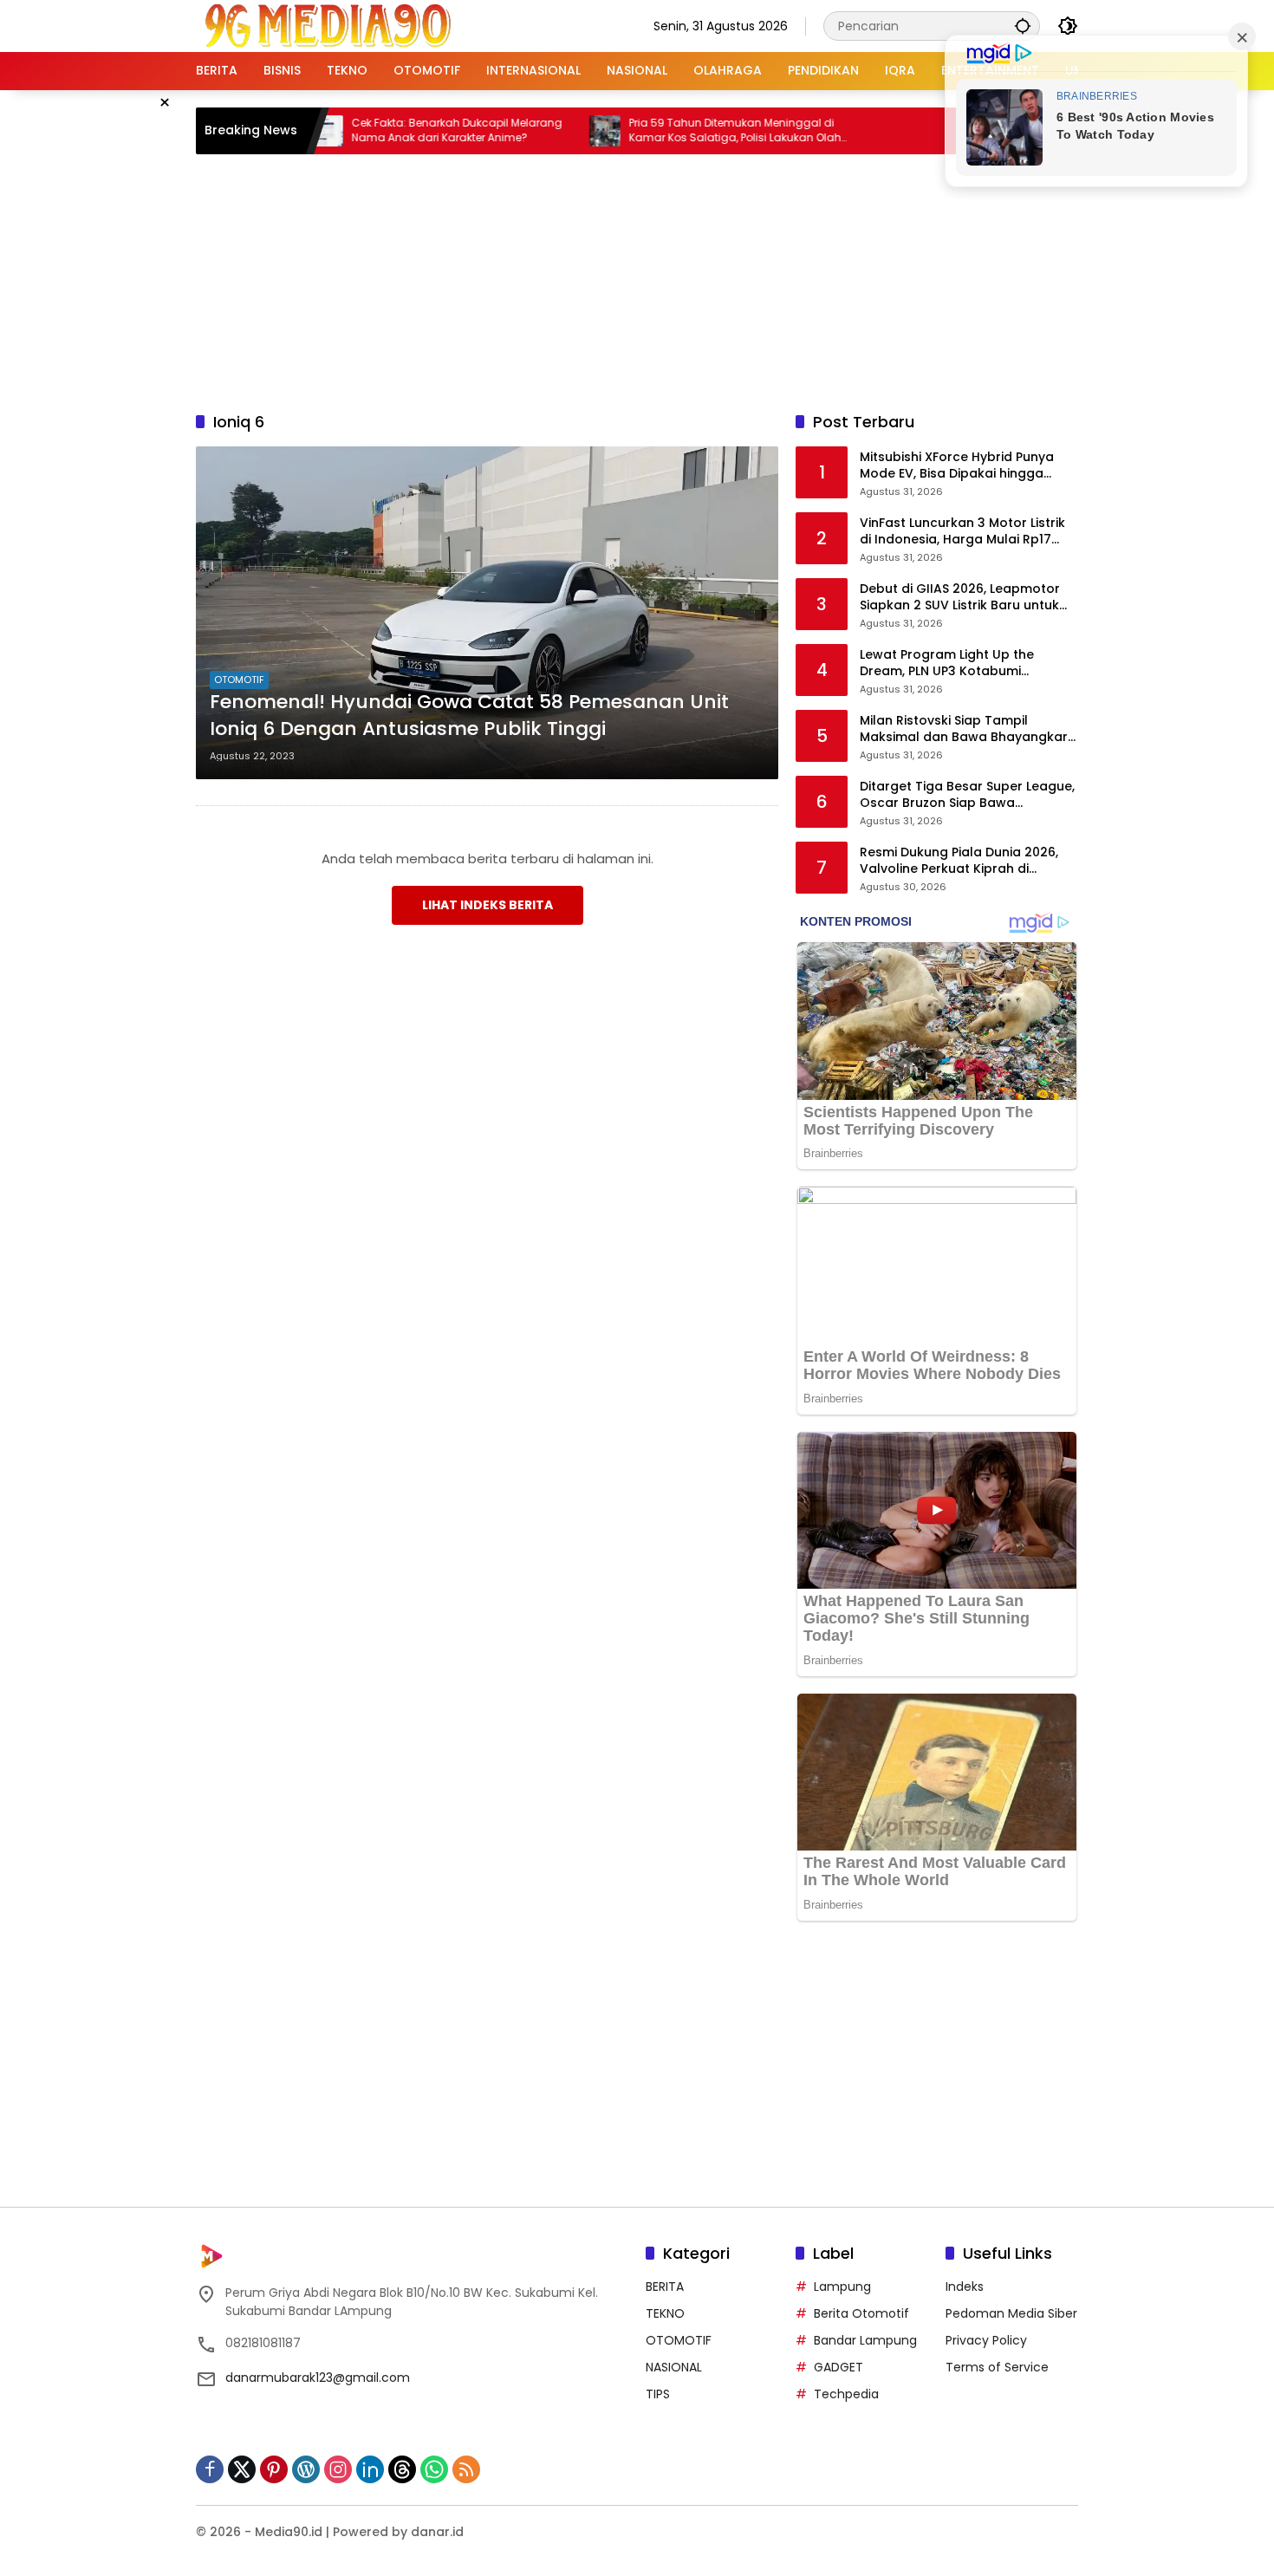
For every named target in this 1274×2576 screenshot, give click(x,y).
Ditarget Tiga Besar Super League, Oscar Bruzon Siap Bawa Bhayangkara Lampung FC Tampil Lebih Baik (967, 795)
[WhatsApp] (434, 2469)
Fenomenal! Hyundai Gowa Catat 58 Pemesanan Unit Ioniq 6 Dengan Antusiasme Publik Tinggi (469, 716)
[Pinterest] (274, 2469)
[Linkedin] (370, 2469)
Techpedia (846, 2394)
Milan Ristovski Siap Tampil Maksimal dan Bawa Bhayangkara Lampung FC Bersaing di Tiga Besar (968, 729)
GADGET (838, 2367)
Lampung (842, 2287)
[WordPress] (306, 2469)
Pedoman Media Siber (1011, 2313)
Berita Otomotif (861, 2313)
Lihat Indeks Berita (487, 905)
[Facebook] (210, 2469)
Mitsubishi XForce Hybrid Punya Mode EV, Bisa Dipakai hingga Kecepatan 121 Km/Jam (957, 466)
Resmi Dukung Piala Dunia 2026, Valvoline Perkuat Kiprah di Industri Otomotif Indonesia (959, 861)
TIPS (658, 2394)
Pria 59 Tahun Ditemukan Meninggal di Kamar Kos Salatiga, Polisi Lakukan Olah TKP (669, 131)
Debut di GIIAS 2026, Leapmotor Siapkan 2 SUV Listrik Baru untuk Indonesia (960, 598)
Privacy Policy (986, 2340)
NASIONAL (674, 2367)
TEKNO (665, 2313)
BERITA (665, 2287)
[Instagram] (338, 2469)
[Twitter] (242, 2469)
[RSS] (466, 2469)
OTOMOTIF (239, 680)
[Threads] (402, 2469)
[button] (1023, 26)
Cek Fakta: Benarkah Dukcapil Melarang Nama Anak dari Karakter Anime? (390, 130)
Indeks (965, 2287)
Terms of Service (997, 2367)
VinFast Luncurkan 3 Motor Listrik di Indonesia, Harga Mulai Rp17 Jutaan (962, 532)
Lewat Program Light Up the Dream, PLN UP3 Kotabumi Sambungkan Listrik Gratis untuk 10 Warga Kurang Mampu (962, 664)
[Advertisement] (637, 280)
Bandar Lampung (865, 2340)
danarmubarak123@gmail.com (318, 2378)
